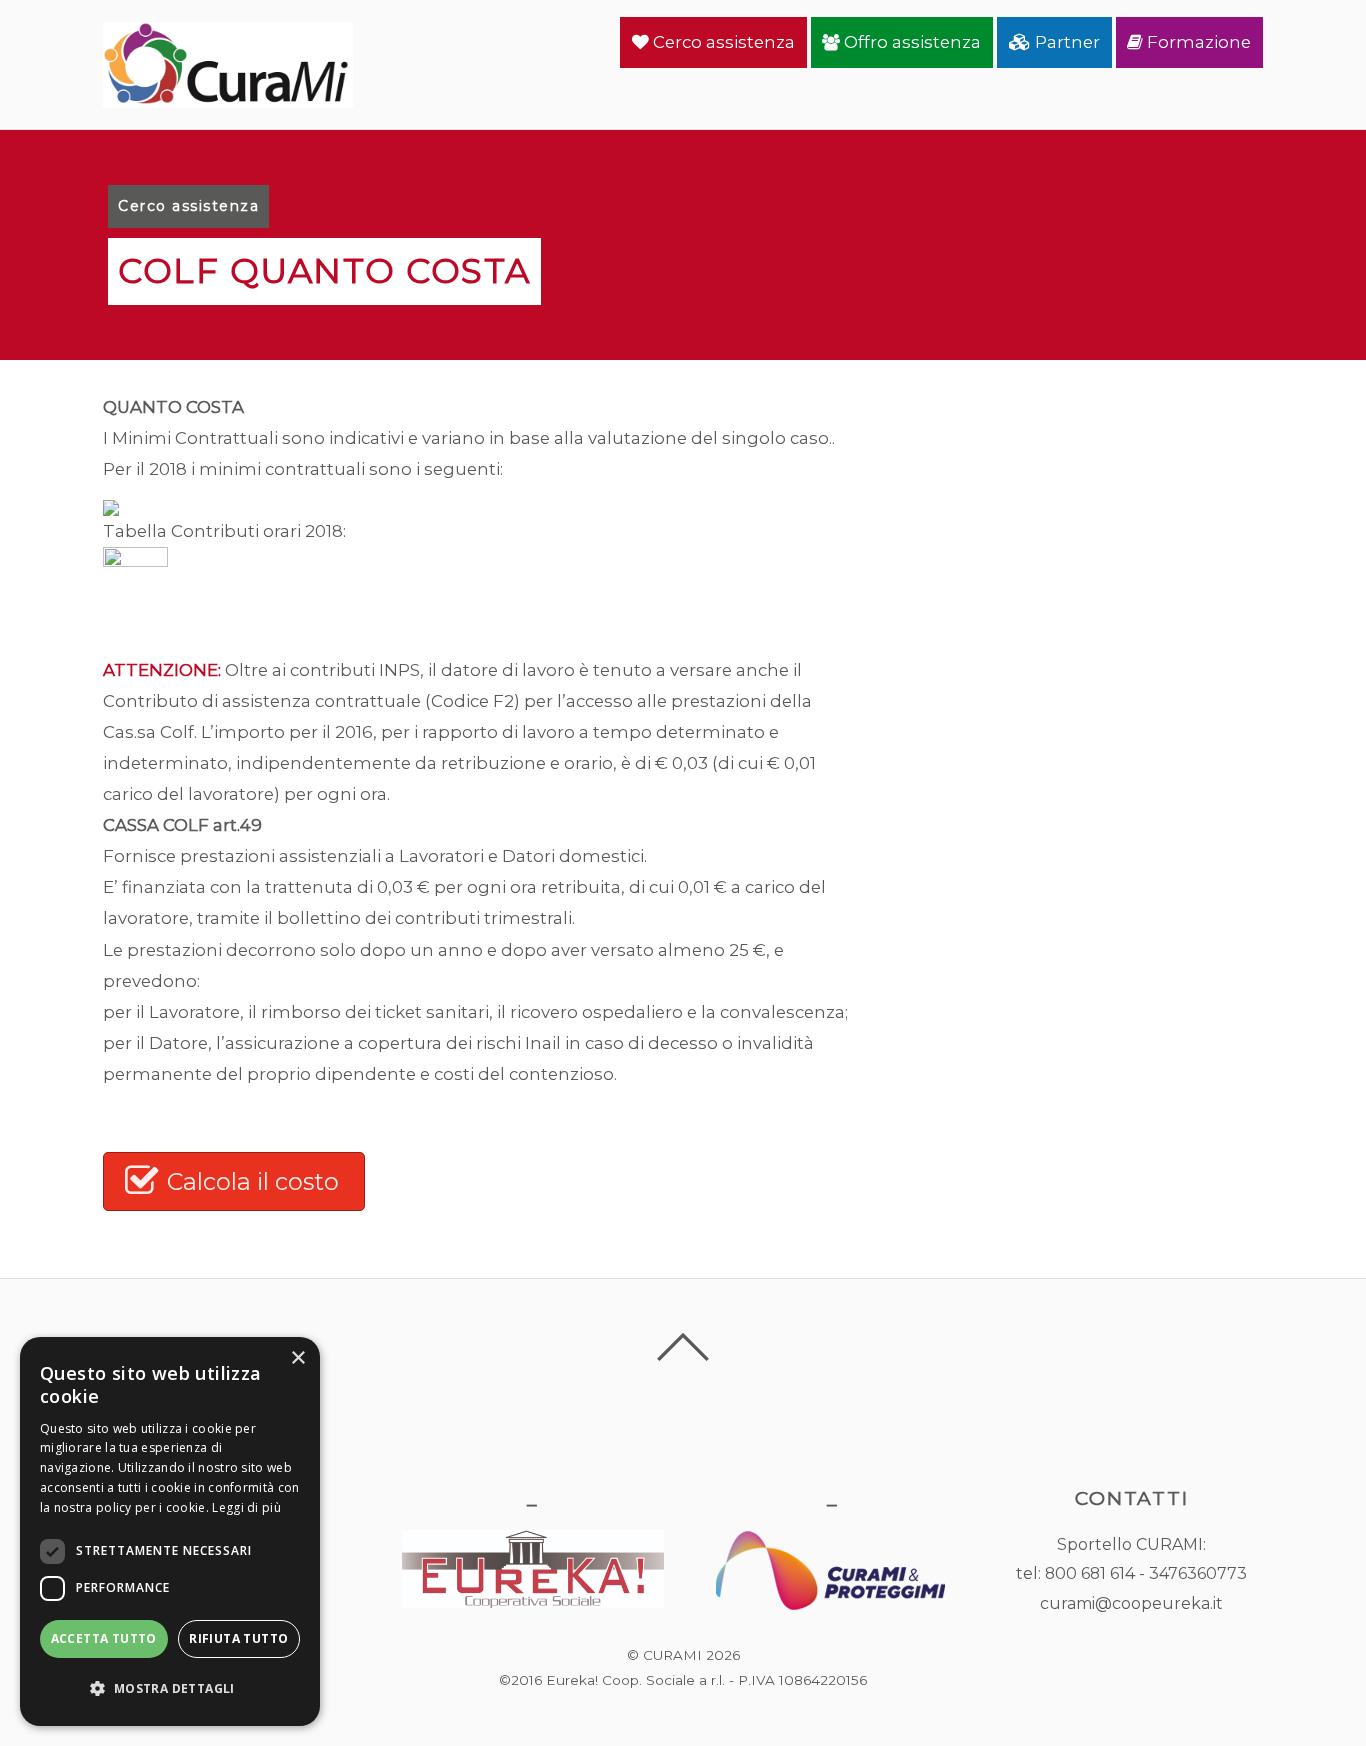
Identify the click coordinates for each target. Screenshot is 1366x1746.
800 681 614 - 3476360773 (1146, 1573)
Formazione (1197, 42)
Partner (1065, 42)
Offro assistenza (910, 42)
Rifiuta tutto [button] (238, 1638)
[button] (170, 1688)
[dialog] (170, 1531)
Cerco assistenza (722, 42)
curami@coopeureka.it (1131, 1603)
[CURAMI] (228, 96)
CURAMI (672, 1655)
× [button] (297, 1358)
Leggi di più (246, 1507)
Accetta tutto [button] (104, 1638)
